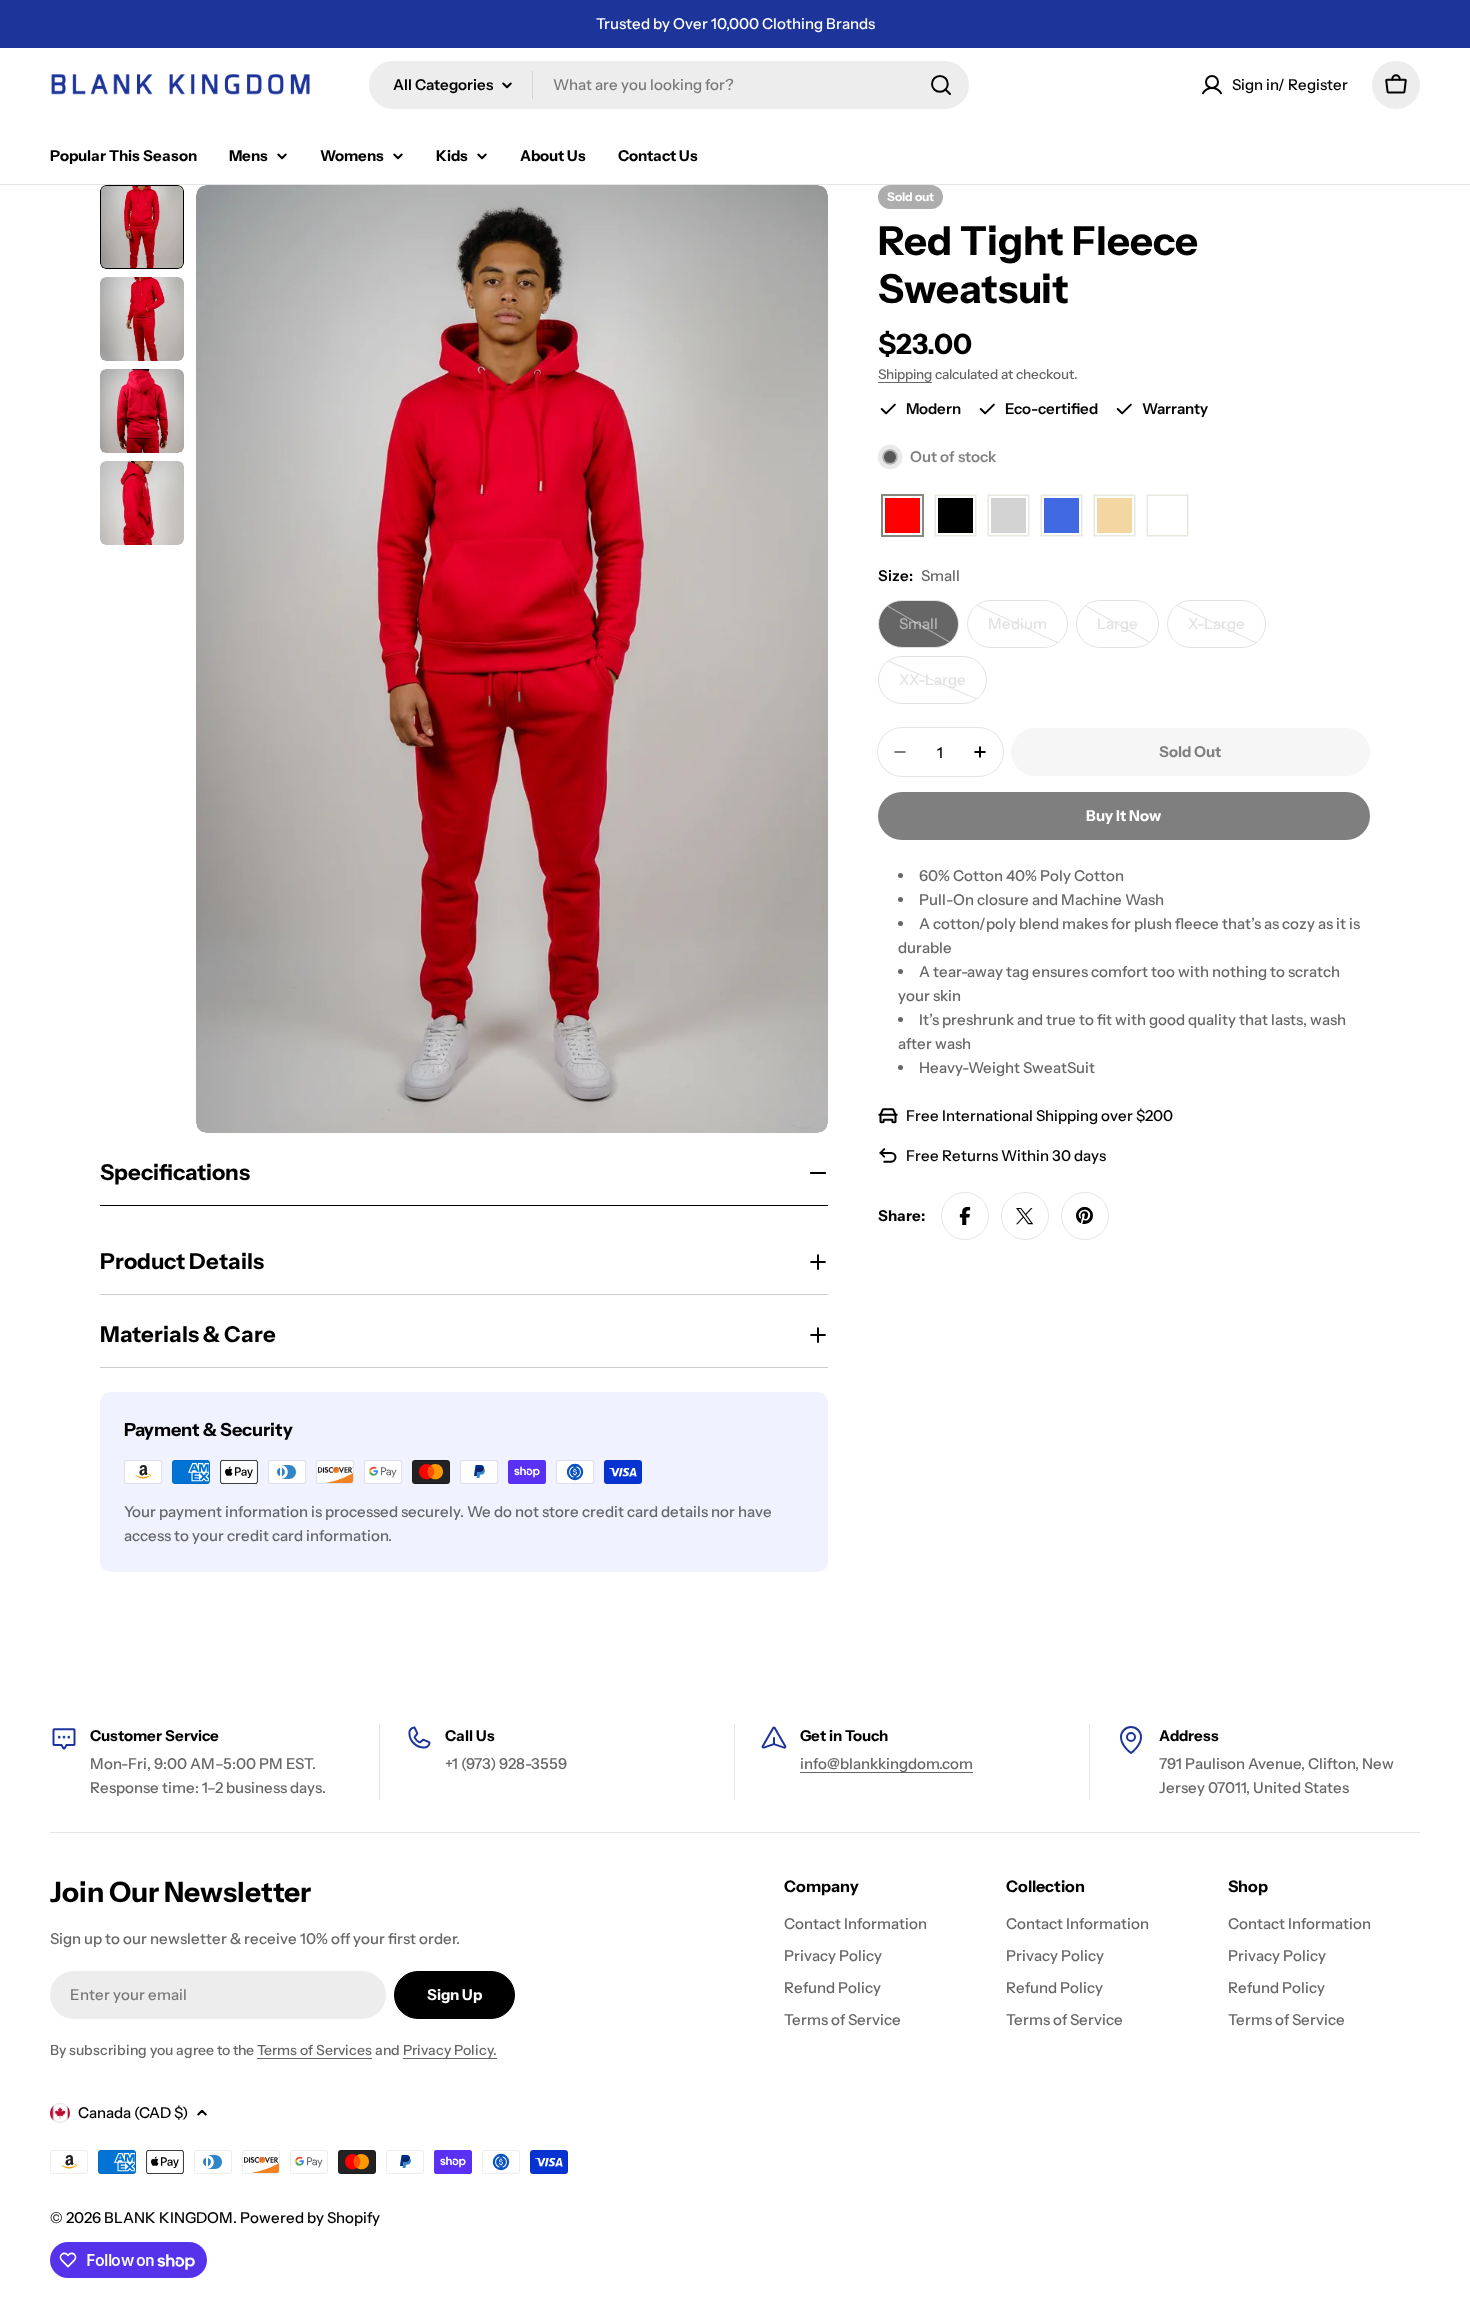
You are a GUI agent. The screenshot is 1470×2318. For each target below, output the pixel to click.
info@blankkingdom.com (886, 1763)
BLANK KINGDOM (168, 2217)
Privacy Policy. (450, 2050)
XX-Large (943, 687)
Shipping (905, 374)
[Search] (941, 85)
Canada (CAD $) (133, 2112)
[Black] (955, 516)
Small (929, 631)
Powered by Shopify (310, 2217)
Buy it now (1123, 815)
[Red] (902, 516)
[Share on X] (1025, 1216)
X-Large (1227, 631)
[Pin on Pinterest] (1085, 1216)
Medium (1028, 631)
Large (1128, 631)
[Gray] (1008, 516)
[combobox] (669, 85)
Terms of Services (314, 2050)
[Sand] (1114, 516)
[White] (1167, 516)
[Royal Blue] (1061, 516)
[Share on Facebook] (965, 1216)
